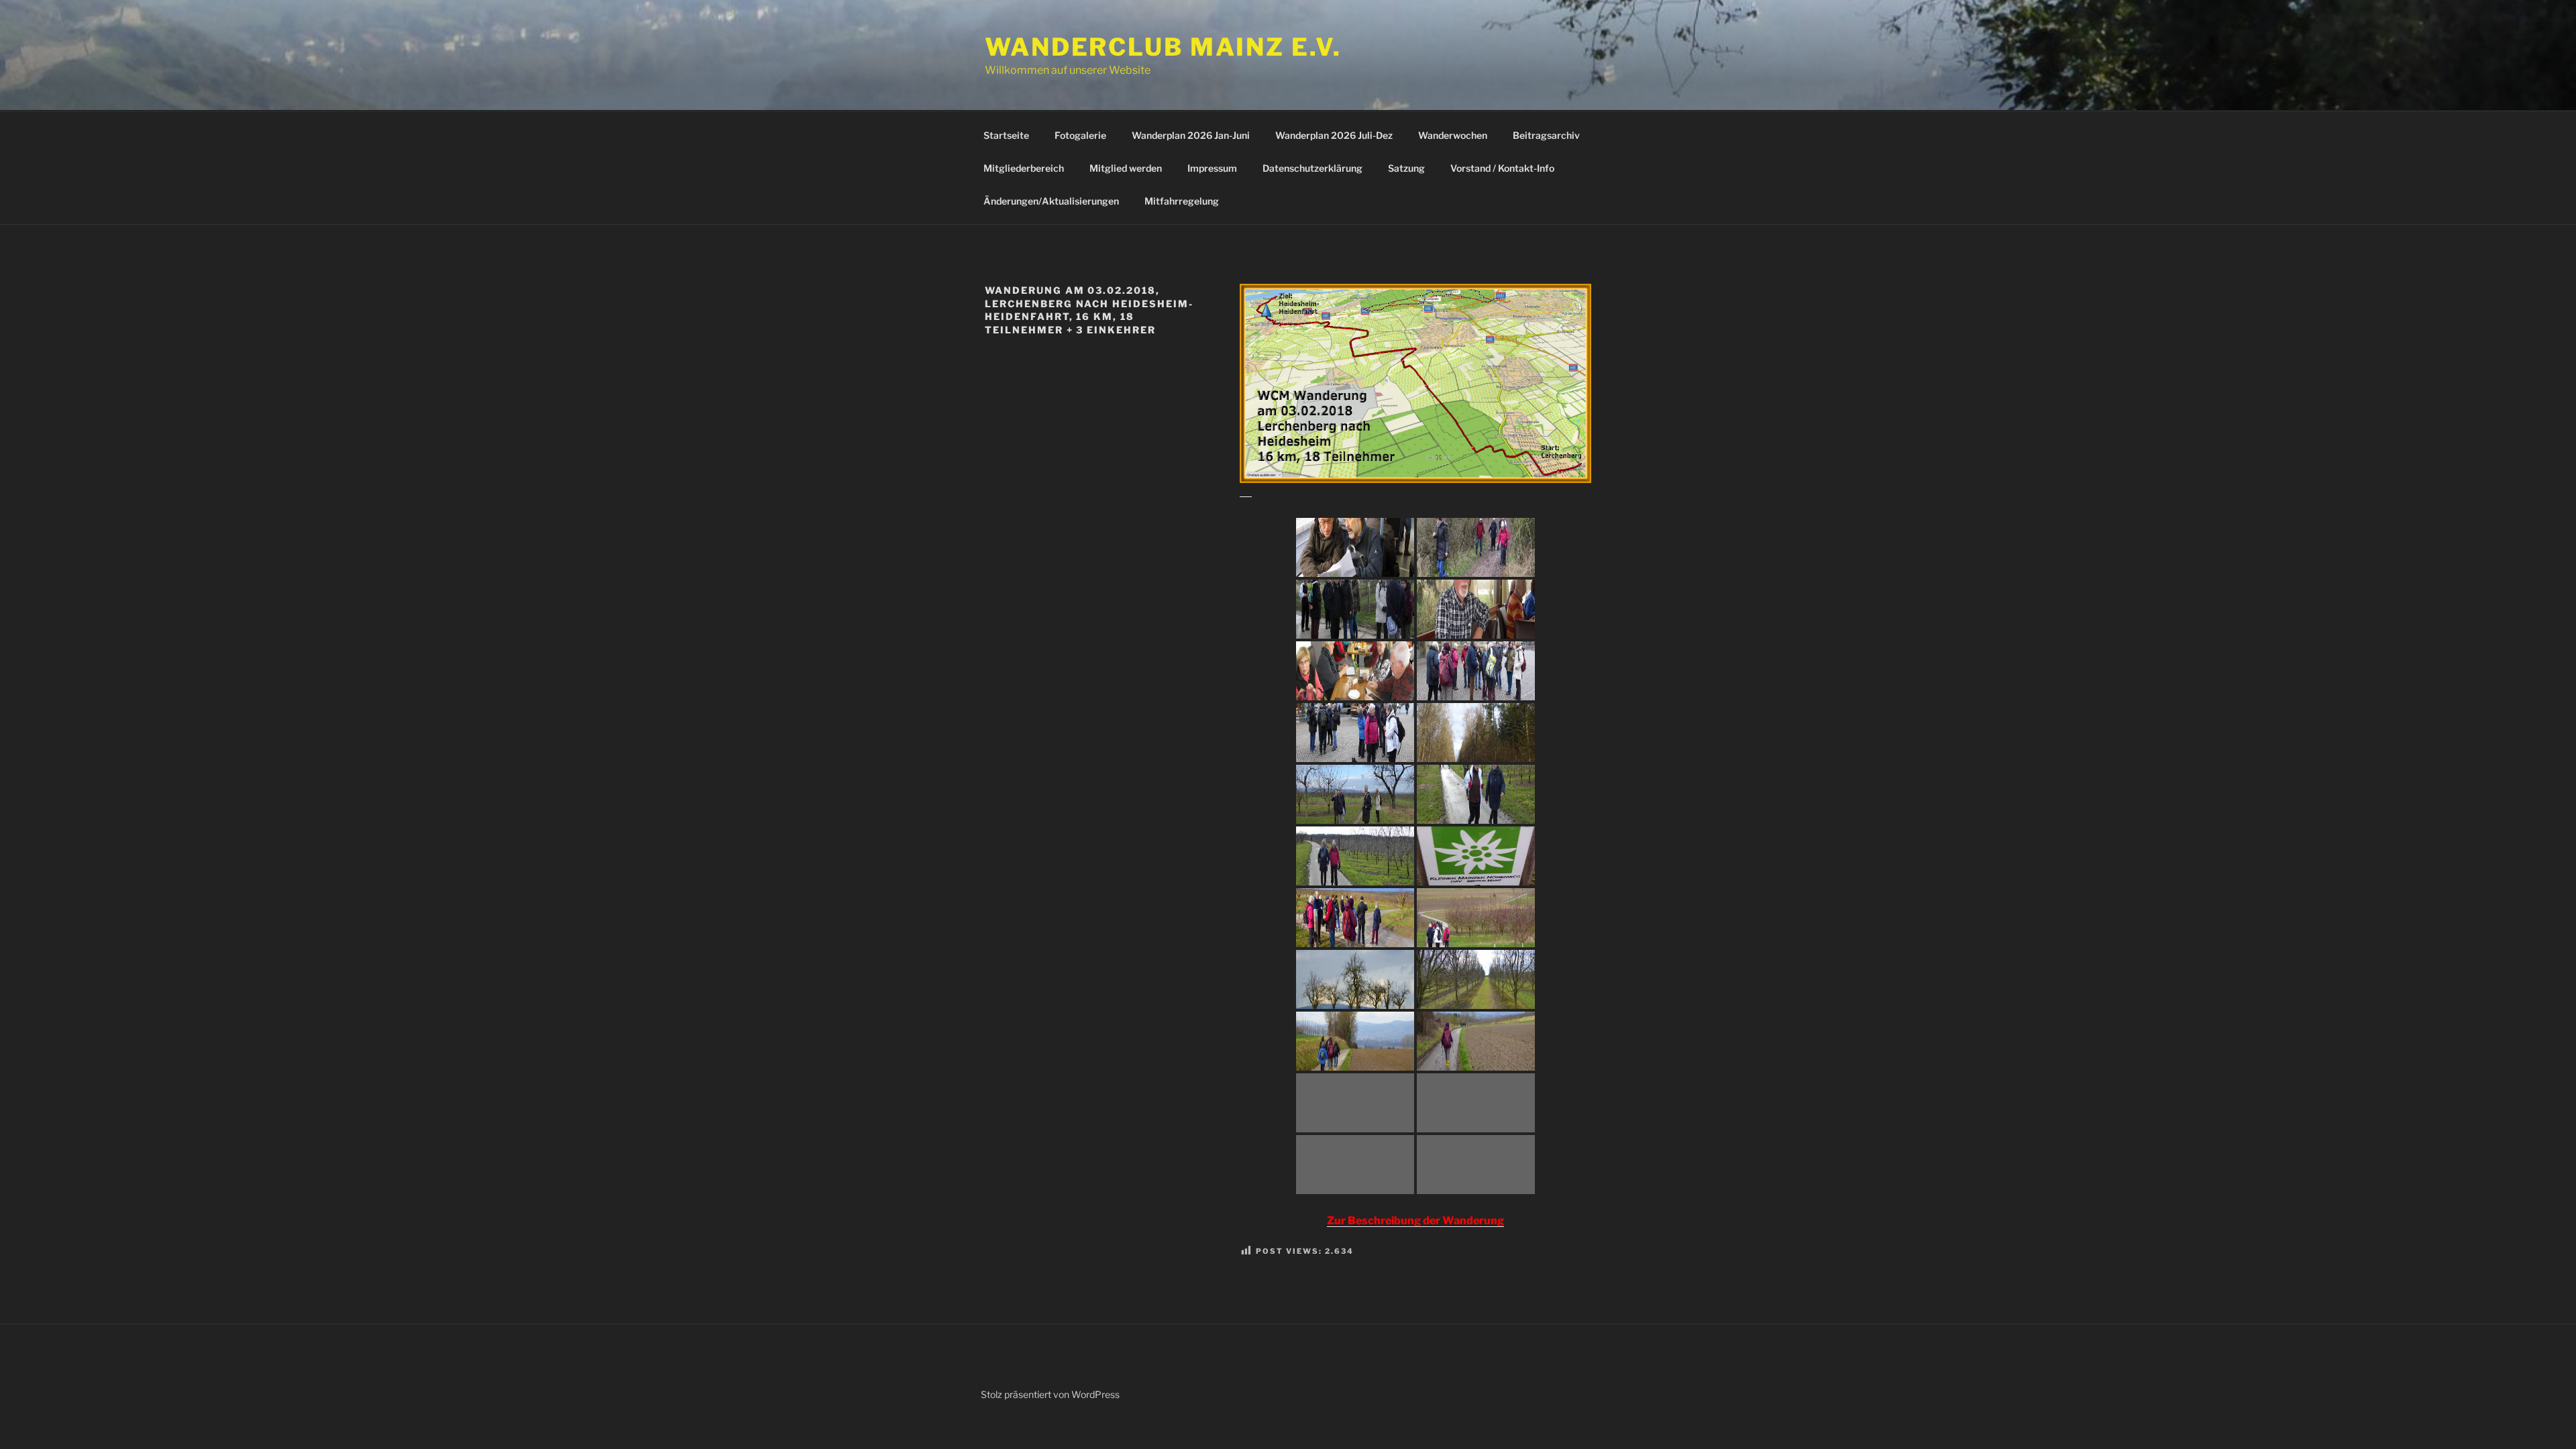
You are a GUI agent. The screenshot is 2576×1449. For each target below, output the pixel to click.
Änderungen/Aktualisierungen (1051, 201)
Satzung (1406, 168)
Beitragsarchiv (1546, 135)
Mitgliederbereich (1024, 168)
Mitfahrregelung (1182, 201)
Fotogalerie (1080, 135)
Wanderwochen (1453, 135)
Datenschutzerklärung (1312, 168)
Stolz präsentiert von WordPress (1050, 1394)
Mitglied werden (1126, 168)
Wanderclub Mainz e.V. (1163, 47)
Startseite (1006, 135)
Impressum (1212, 168)
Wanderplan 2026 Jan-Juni (1191, 135)
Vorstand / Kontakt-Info (1502, 168)
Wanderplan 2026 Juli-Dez (1334, 135)
